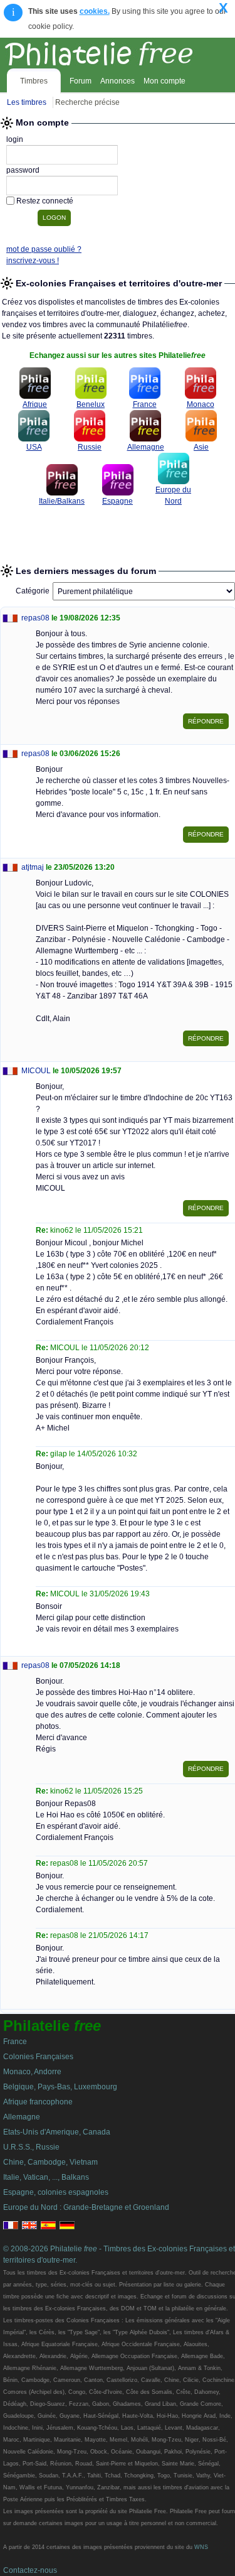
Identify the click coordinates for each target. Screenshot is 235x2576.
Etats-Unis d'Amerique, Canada (57, 2132)
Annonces (118, 81)
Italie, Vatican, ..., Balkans (46, 2177)
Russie (90, 447)
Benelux (91, 404)
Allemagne (146, 447)
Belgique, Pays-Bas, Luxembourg (60, 2087)
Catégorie (33, 591)
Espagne (118, 501)
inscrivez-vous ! (33, 261)
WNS (201, 2547)
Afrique (35, 404)
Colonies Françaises (38, 2057)
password (23, 170)
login (15, 139)
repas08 (35, 618)
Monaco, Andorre (32, 2072)
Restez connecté (45, 201)
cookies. (95, 11)
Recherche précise (87, 102)
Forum (81, 81)
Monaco (201, 404)
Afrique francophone (38, 2102)
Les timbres (27, 102)
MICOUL (36, 1071)
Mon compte (164, 81)
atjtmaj (33, 867)
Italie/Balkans (62, 501)
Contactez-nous (30, 2570)
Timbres (34, 81)
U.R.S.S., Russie (31, 2147)
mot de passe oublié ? (44, 249)
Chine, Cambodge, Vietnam (50, 2162)
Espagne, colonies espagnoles (56, 2192)
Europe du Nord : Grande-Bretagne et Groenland (86, 2207)
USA (34, 447)
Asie (201, 447)
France (145, 404)
